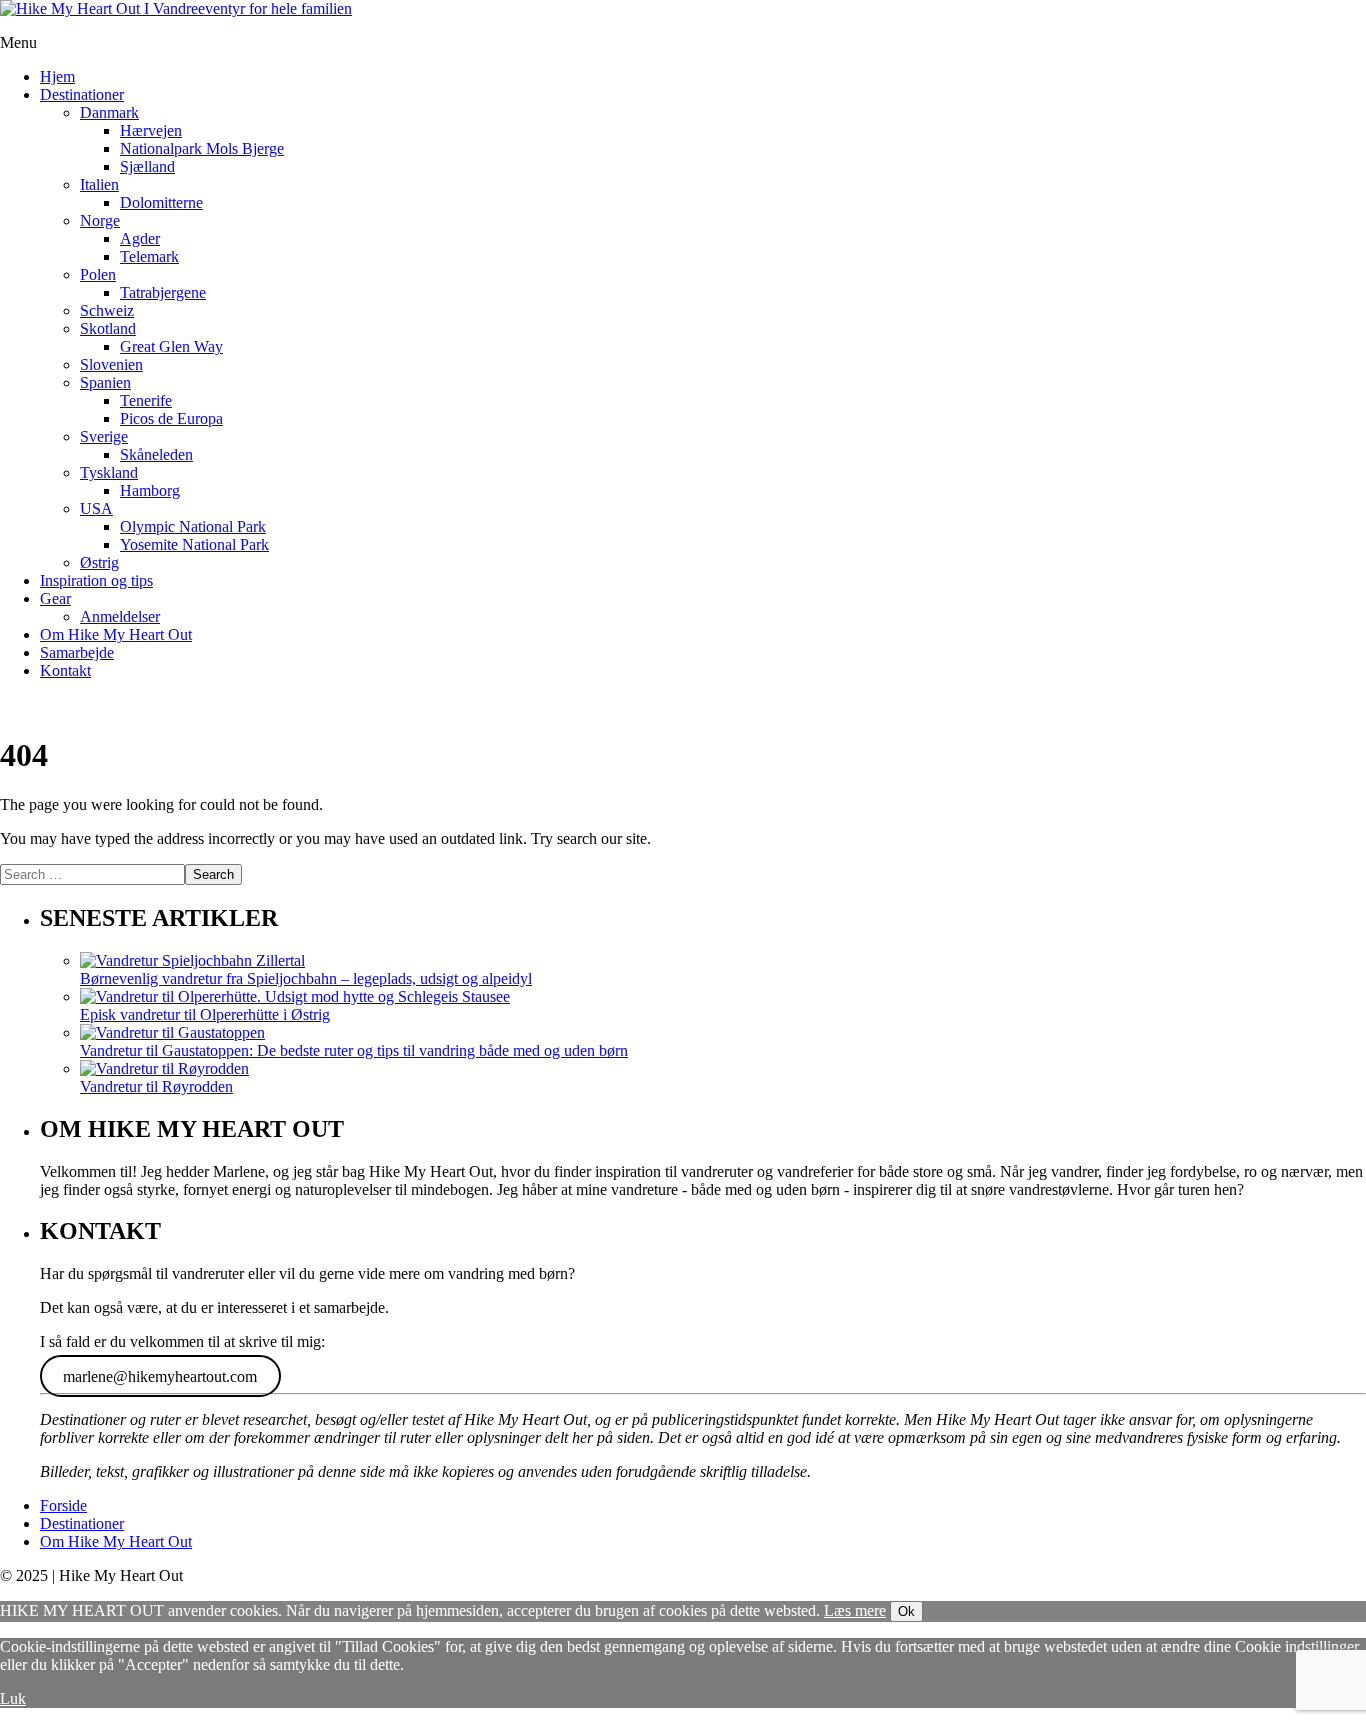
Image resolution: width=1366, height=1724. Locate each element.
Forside (63, 1505)
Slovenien (111, 364)
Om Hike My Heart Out (116, 634)
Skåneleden (156, 454)
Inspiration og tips (96, 580)
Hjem (57, 76)
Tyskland (109, 472)
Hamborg (150, 490)
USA (96, 508)
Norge (100, 220)
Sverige (104, 436)
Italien (99, 184)
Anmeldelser (120, 616)
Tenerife (146, 400)
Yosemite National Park (194, 544)
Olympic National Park (193, 526)
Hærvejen (151, 130)
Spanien (105, 382)
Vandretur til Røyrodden (156, 1086)
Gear (55, 598)
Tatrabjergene (163, 292)
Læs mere (855, 1610)
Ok (906, 1611)
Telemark (149, 256)
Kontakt (65, 670)
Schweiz (107, 310)
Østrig (99, 562)
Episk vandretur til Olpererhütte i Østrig (205, 1014)
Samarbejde (77, 652)
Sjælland (147, 166)
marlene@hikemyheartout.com (160, 1375)
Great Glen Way (171, 346)
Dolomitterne (161, 202)
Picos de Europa (171, 418)
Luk (13, 1698)
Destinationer (82, 94)
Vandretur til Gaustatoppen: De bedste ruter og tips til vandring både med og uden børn (354, 1050)
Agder (140, 238)
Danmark (109, 112)
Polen (98, 274)
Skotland (108, 328)
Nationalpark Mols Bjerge (202, 148)
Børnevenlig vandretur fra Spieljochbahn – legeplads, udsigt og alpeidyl (306, 978)
